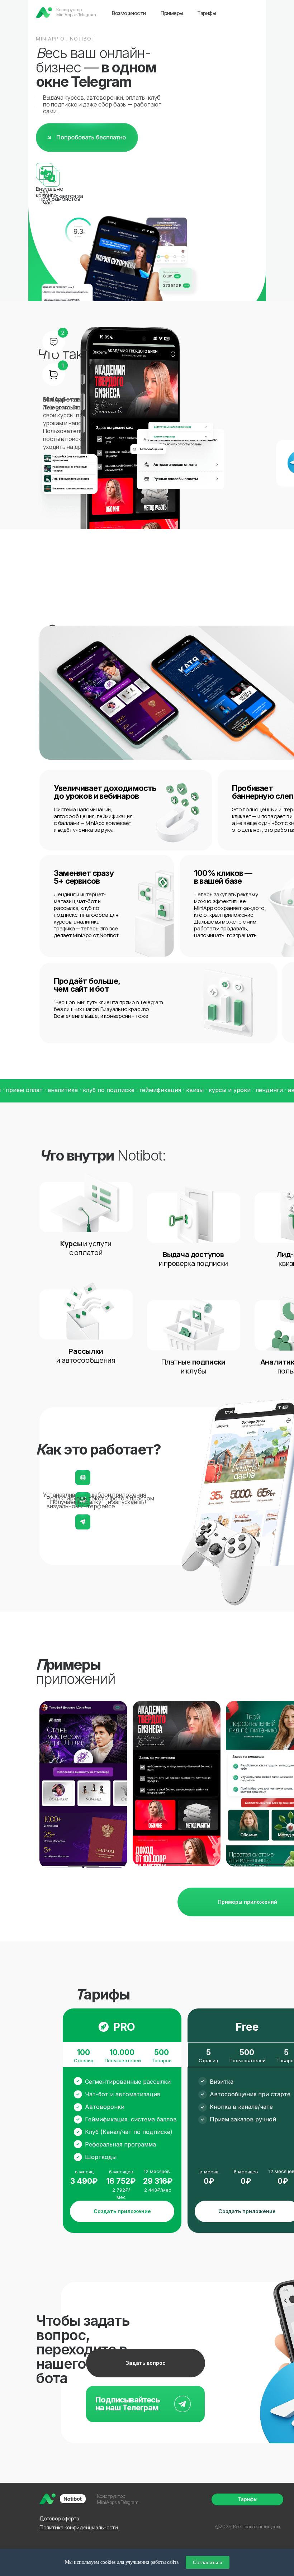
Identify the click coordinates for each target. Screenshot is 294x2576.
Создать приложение (122, 2211)
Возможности (129, 13)
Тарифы (207, 13)
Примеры (172, 13)
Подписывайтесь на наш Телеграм (128, 2404)
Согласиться (208, 2562)
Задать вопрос (146, 2363)
